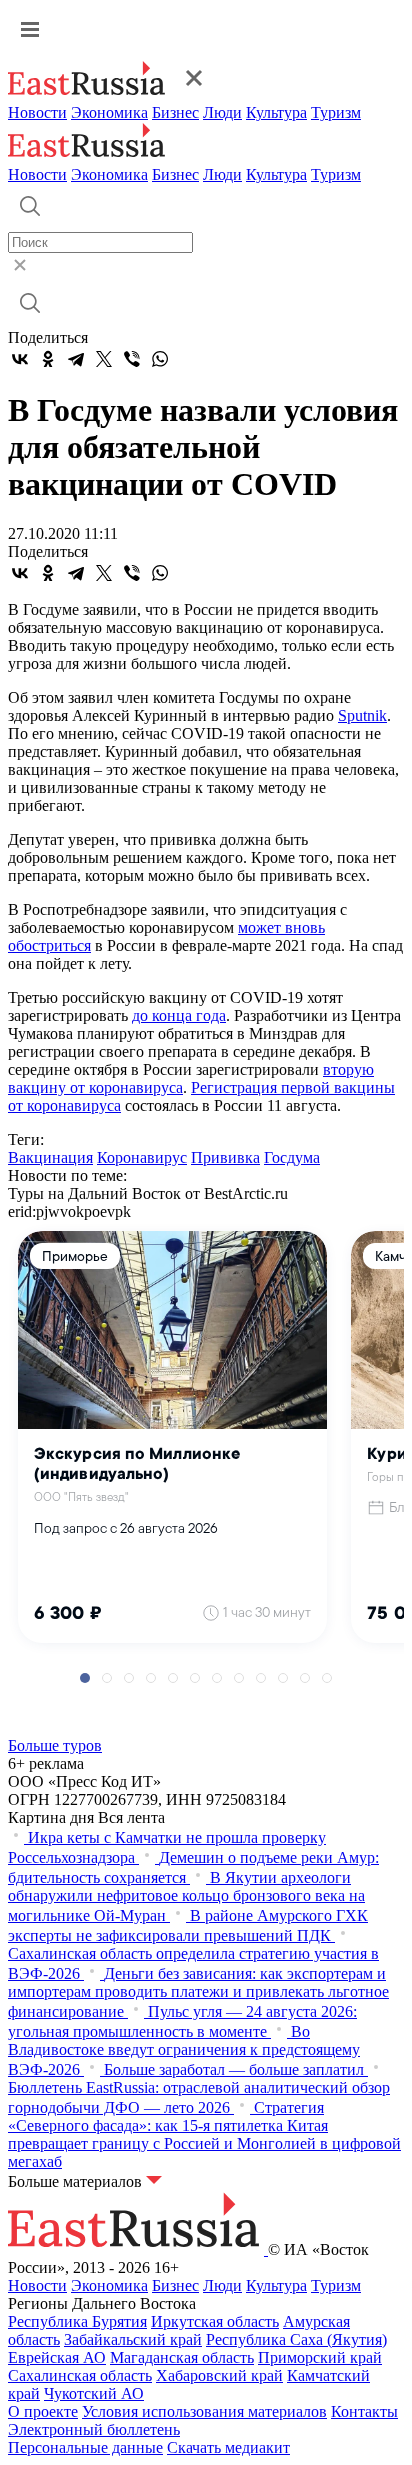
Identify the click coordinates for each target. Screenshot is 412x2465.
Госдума (292, 1157)
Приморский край (320, 2357)
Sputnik (362, 715)
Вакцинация (50, 1157)
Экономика (109, 112)
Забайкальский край (133, 2339)
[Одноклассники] (48, 359)
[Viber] (132, 359)
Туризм (336, 112)
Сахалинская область (80, 2375)
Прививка (225, 1157)
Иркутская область (215, 2321)
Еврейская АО (57, 2357)
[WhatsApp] (160, 359)
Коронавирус (142, 1157)
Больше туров (55, 1745)
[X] (104, 359)
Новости (37, 112)
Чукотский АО (94, 2393)
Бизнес (175, 112)
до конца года (179, 1015)
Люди (222, 112)
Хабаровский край (219, 2375)
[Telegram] (76, 359)
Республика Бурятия (77, 2321)
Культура (276, 112)
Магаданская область (182, 2357)
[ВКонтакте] (20, 359)
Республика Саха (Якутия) (296, 2339)
